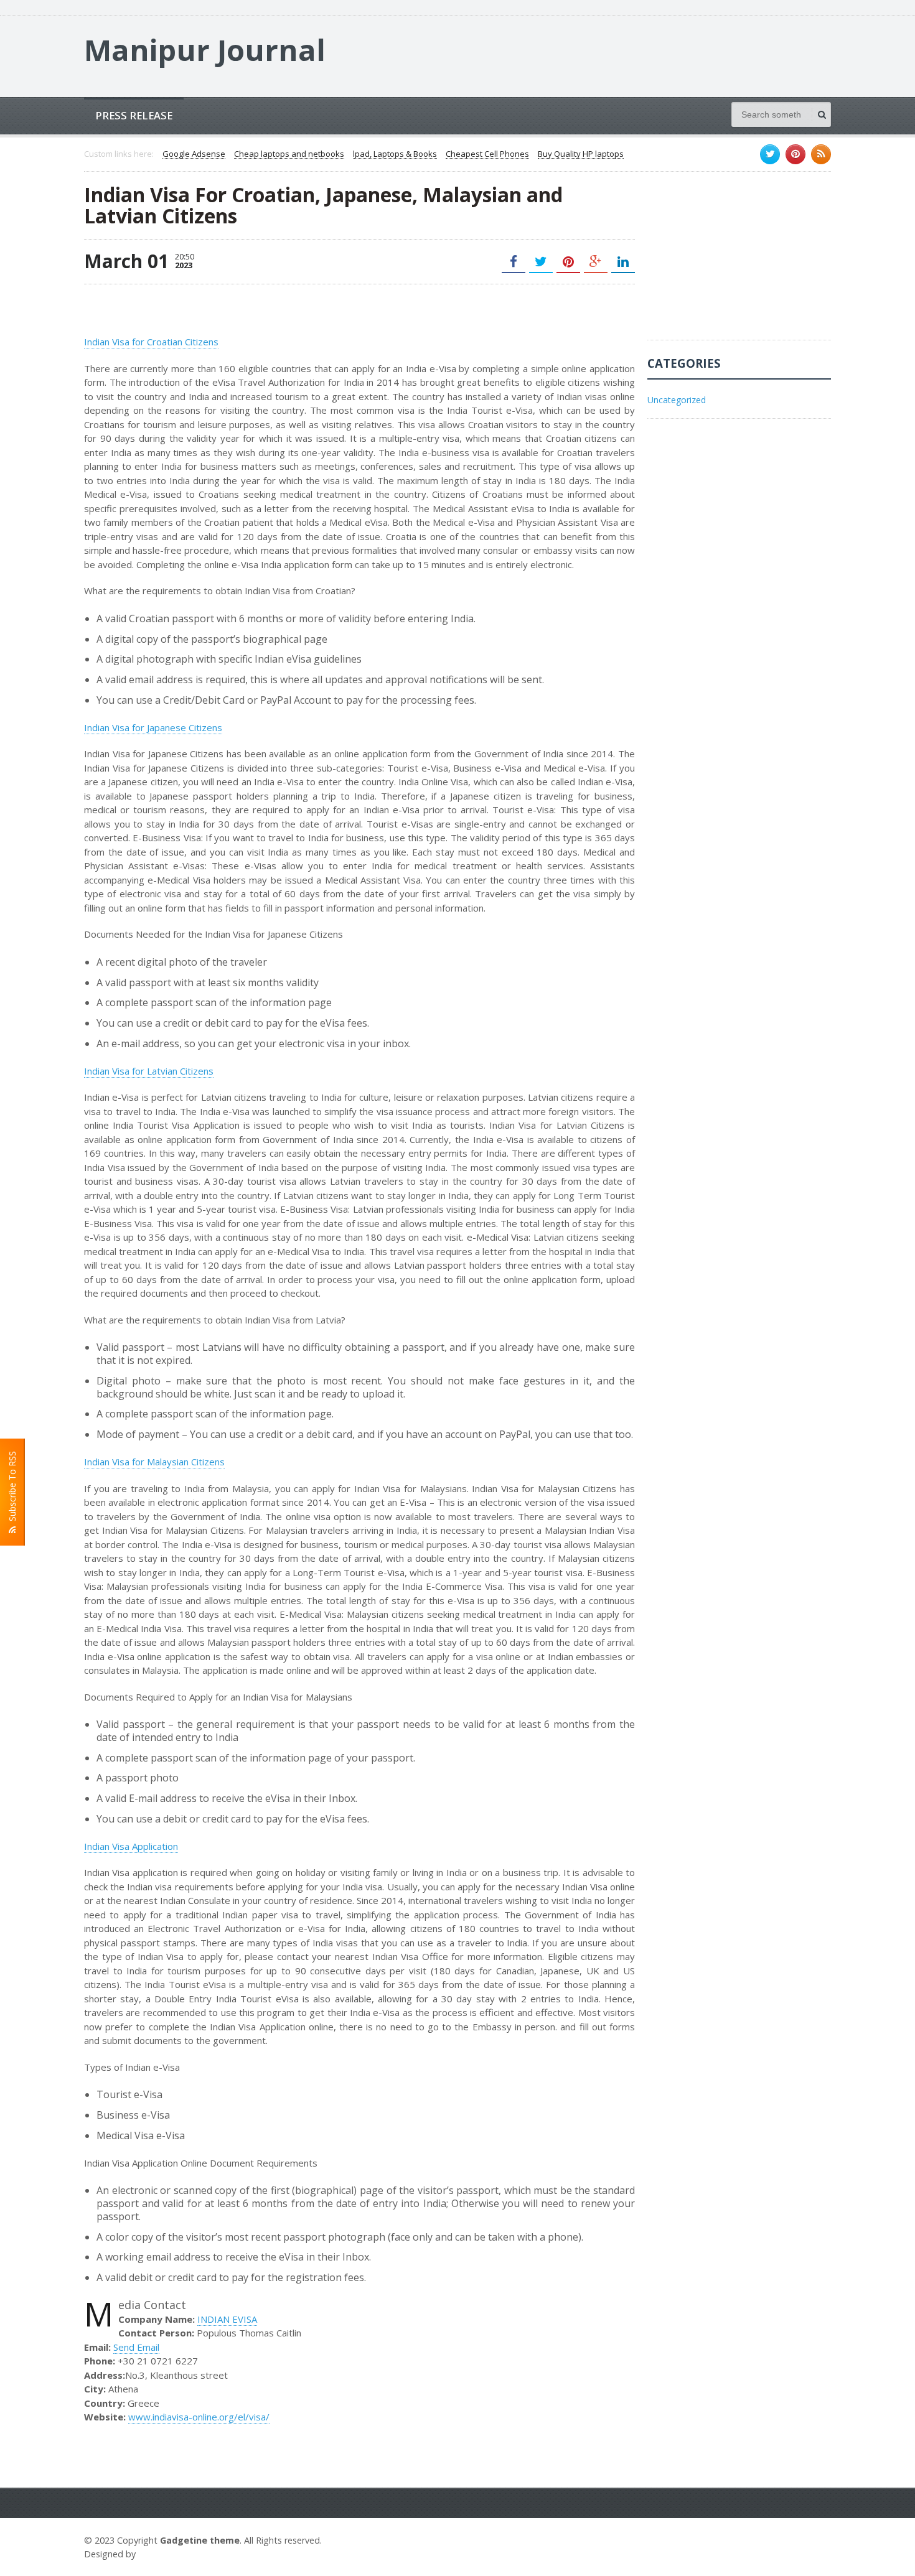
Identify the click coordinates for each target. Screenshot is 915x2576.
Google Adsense (194, 154)
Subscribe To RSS (12, 1489)
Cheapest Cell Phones (487, 154)
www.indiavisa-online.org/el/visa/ (199, 2417)
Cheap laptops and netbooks (289, 154)
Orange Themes (175, 2554)
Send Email (136, 2347)
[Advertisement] (741, 262)
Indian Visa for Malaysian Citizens (154, 1462)
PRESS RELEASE (134, 115)
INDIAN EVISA (227, 2319)
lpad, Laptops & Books (395, 154)
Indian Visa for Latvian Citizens (149, 1071)
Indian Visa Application (131, 1846)
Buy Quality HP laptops (581, 154)
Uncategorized (677, 400)
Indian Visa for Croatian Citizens (151, 342)
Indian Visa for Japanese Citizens (153, 727)
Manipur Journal (205, 50)
